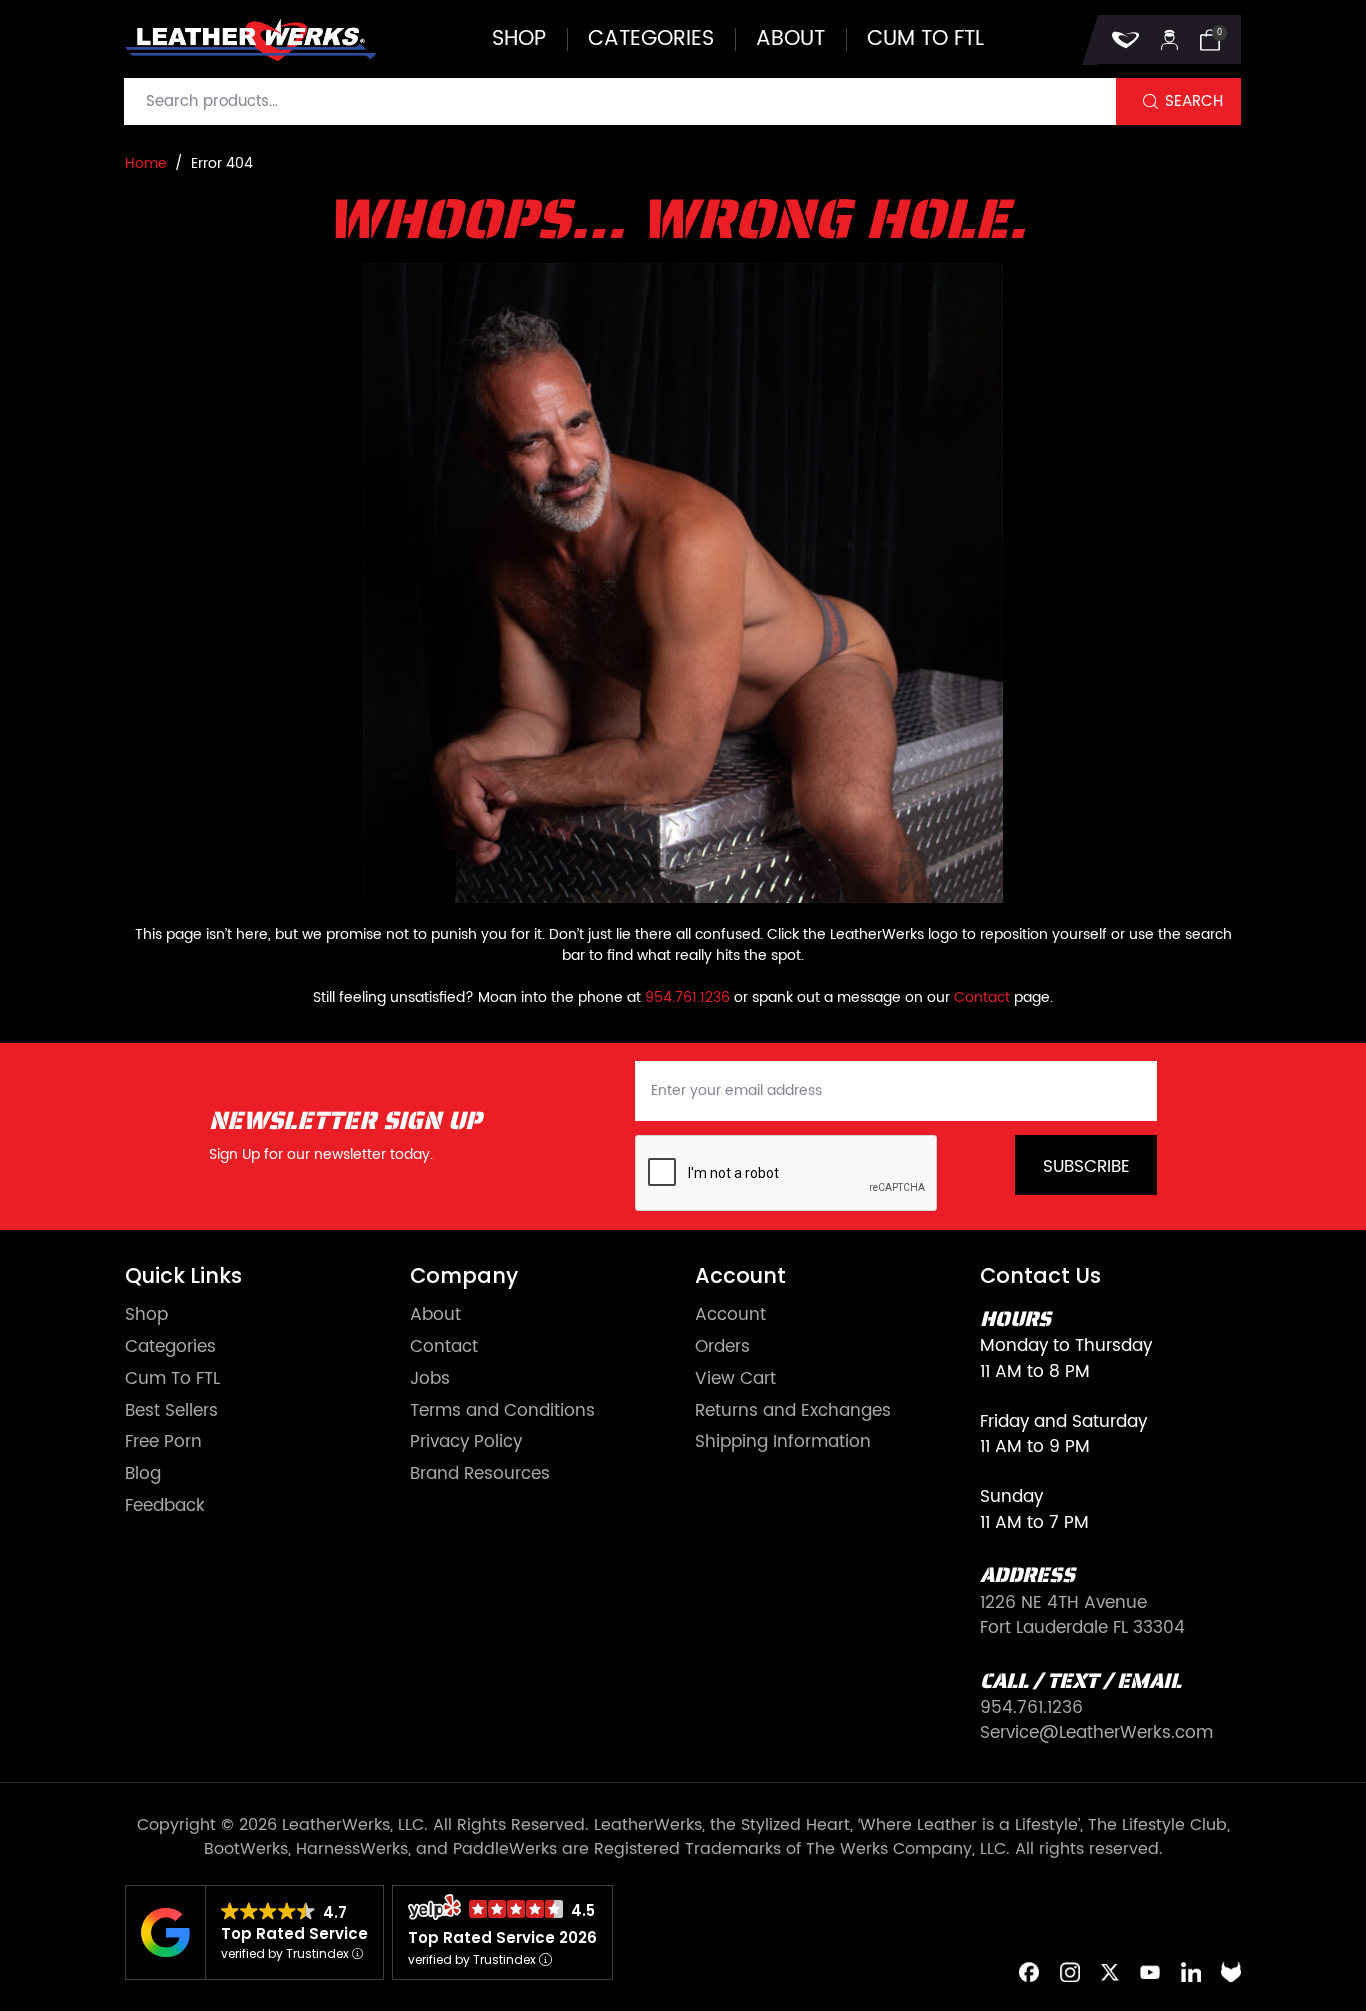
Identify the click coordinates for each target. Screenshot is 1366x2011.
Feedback (165, 1506)
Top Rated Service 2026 (502, 1937)
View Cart (735, 1379)
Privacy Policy (466, 1442)
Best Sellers (171, 1411)
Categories (651, 39)
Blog (143, 1474)
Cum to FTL (925, 39)
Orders (722, 1347)
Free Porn (163, 1442)
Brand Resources (480, 1474)
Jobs (430, 1379)
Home (146, 163)
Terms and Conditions (502, 1411)
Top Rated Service (294, 1933)
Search (1194, 101)
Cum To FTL (172, 1379)
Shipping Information (783, 1442)
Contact (982, 997)
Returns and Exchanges (793, 1411)
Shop (519, 39)
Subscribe (1086, 1167)
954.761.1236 (687, 997)
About (790, 39)
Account (730, 1315)
